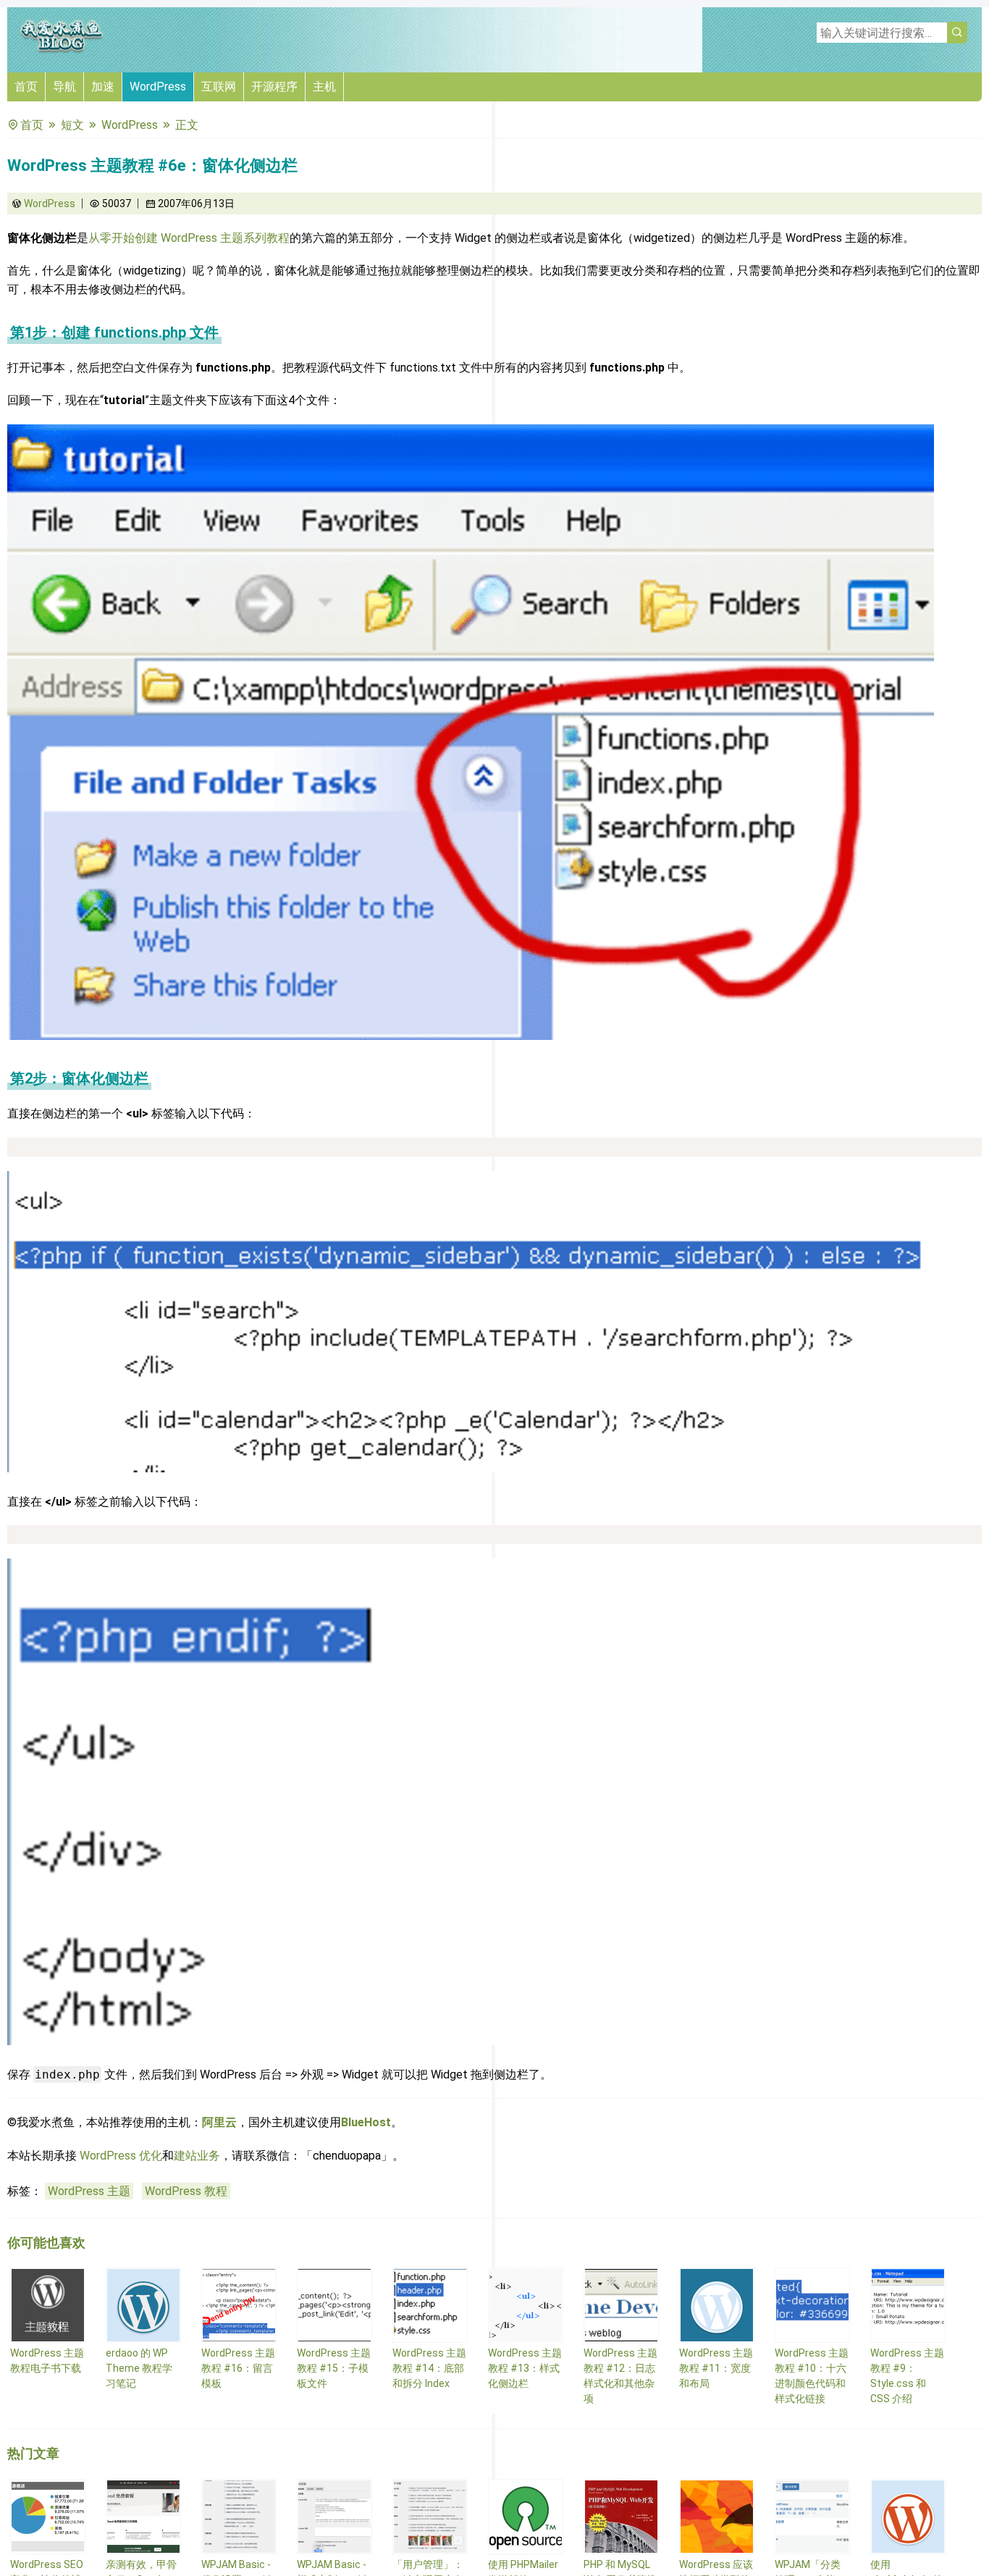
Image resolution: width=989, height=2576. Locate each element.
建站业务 (197, 2156)
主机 (324, 87)
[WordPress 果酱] (62, 50)
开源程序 (274, 87)
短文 (72, 125)
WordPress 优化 (121, 2156)
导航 (64, 87)
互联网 (219, 87)
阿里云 (219, 2122)
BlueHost (366, 2122)
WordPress (158, 87)
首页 (26, 87)
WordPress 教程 (186, 2191)
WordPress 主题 (89, 2191)
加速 (103, 87)
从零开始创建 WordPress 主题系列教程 (189, 238)
